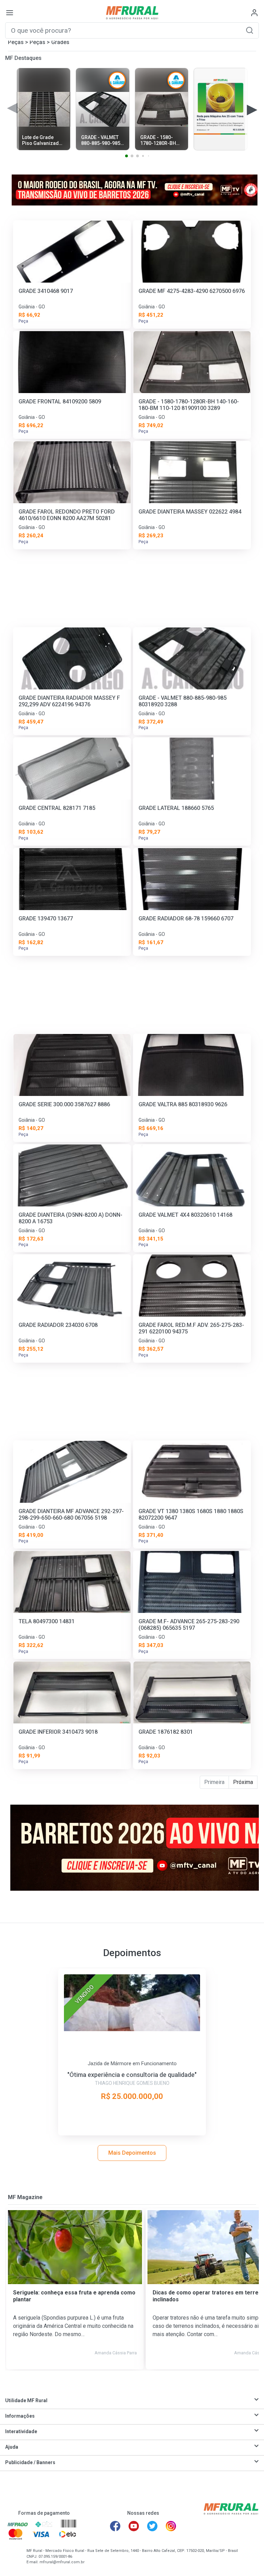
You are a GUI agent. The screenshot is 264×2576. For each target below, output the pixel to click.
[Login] (254, 13)
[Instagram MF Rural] (171, 2526)
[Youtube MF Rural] (134, 2526)
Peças (16, 42)
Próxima (243, 1782)
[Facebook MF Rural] (115, 2526)
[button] (250, 30)
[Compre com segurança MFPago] (18, 2524)
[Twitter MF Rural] (152, 2526)
